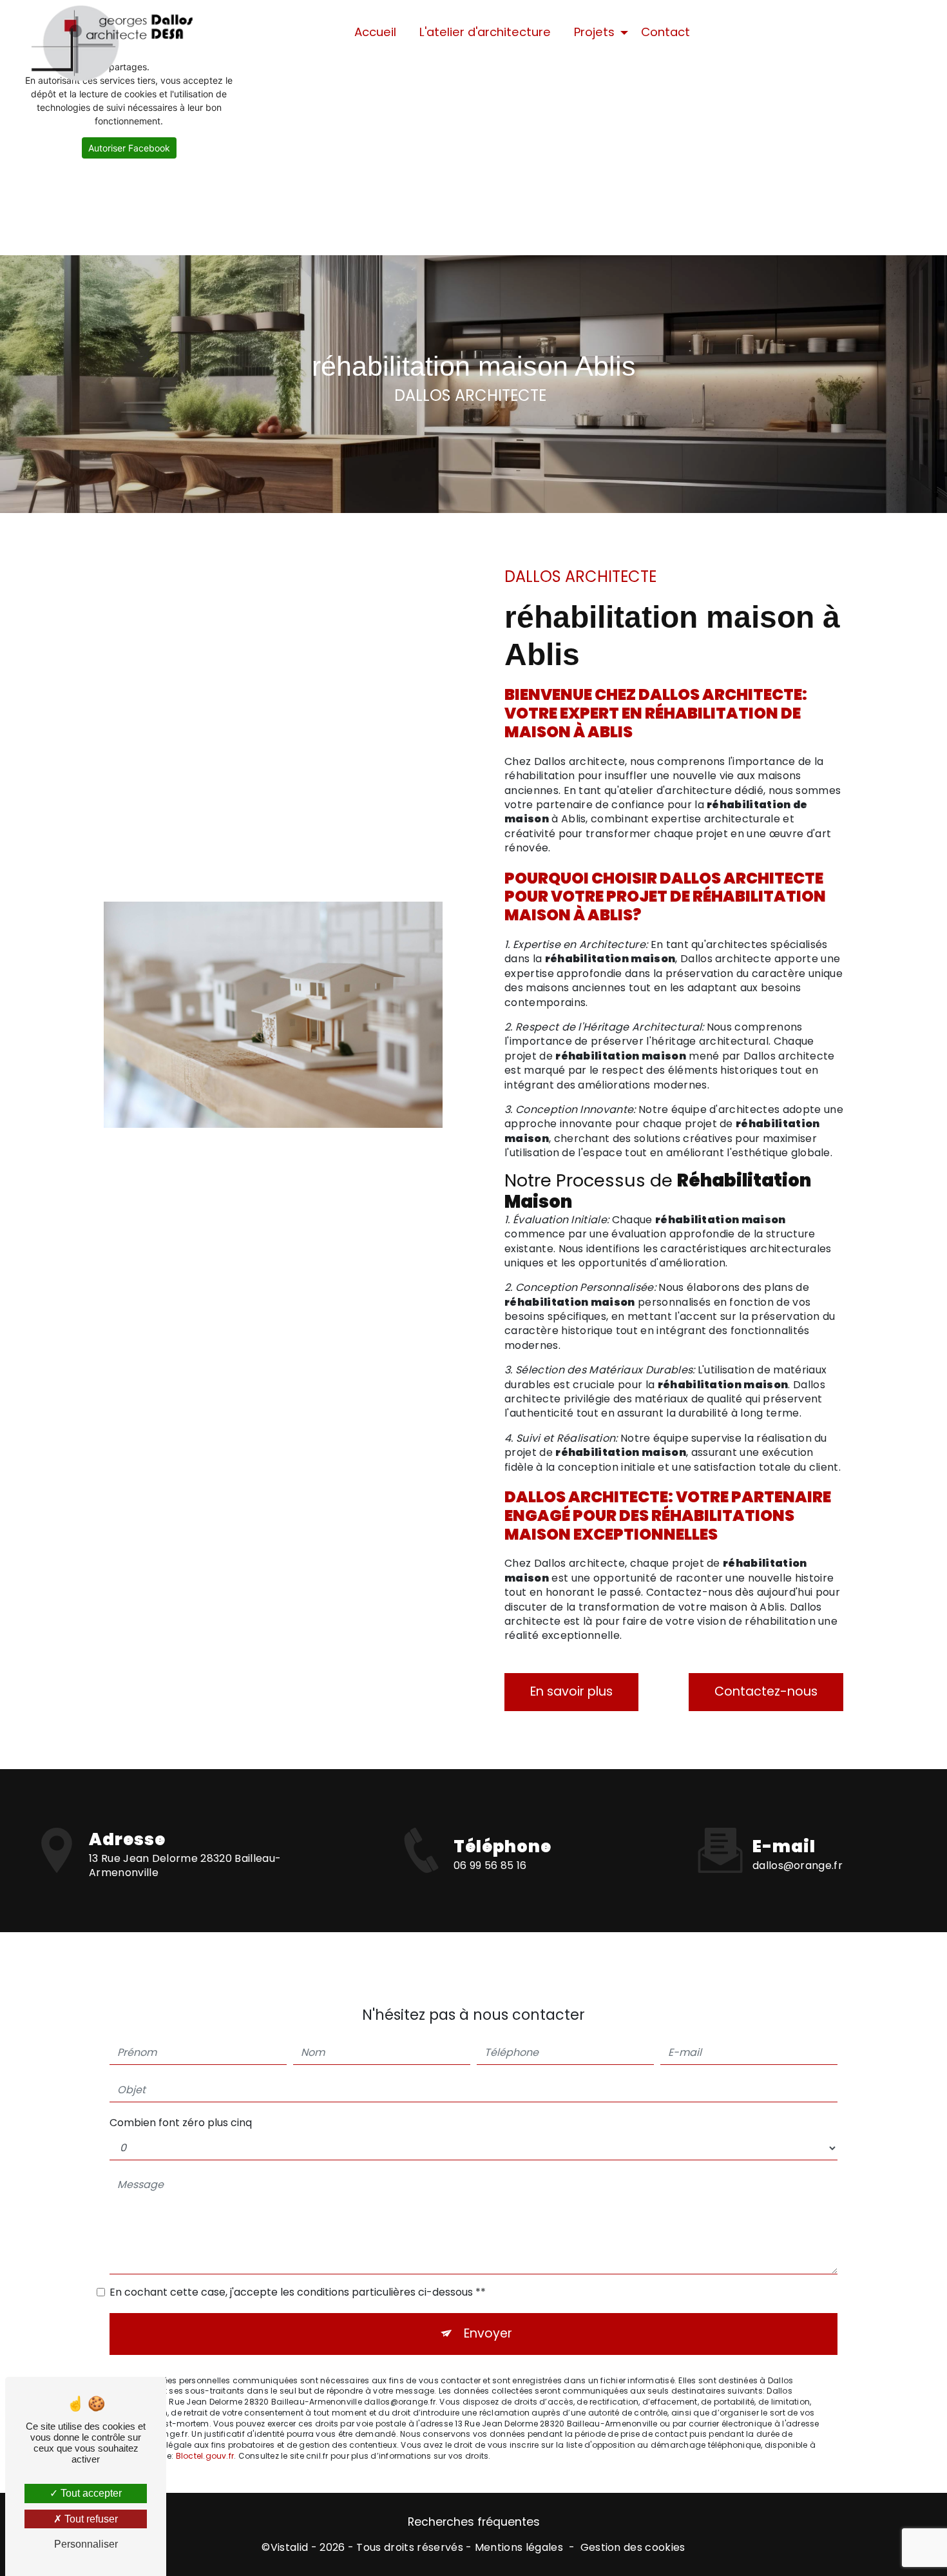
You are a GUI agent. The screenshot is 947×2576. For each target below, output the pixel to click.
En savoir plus (571, 1691)
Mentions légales (519, 2548)
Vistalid (290, 2548)
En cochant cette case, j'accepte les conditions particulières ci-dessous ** (298, 2292)
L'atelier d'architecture (485, 32)
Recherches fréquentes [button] (474, 2522)
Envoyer (488, 2333)
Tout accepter (90, 2493)
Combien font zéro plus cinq (181, 2123)
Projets (594, 32)
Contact (665, 32)
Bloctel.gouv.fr (205, 2456)
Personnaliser (86, 2544)
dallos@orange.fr (798, 1865)
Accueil (375, 32)
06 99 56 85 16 (490, 1865)
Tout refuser (90, 2519)
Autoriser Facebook (129, 148)
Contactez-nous (766, 1691)
